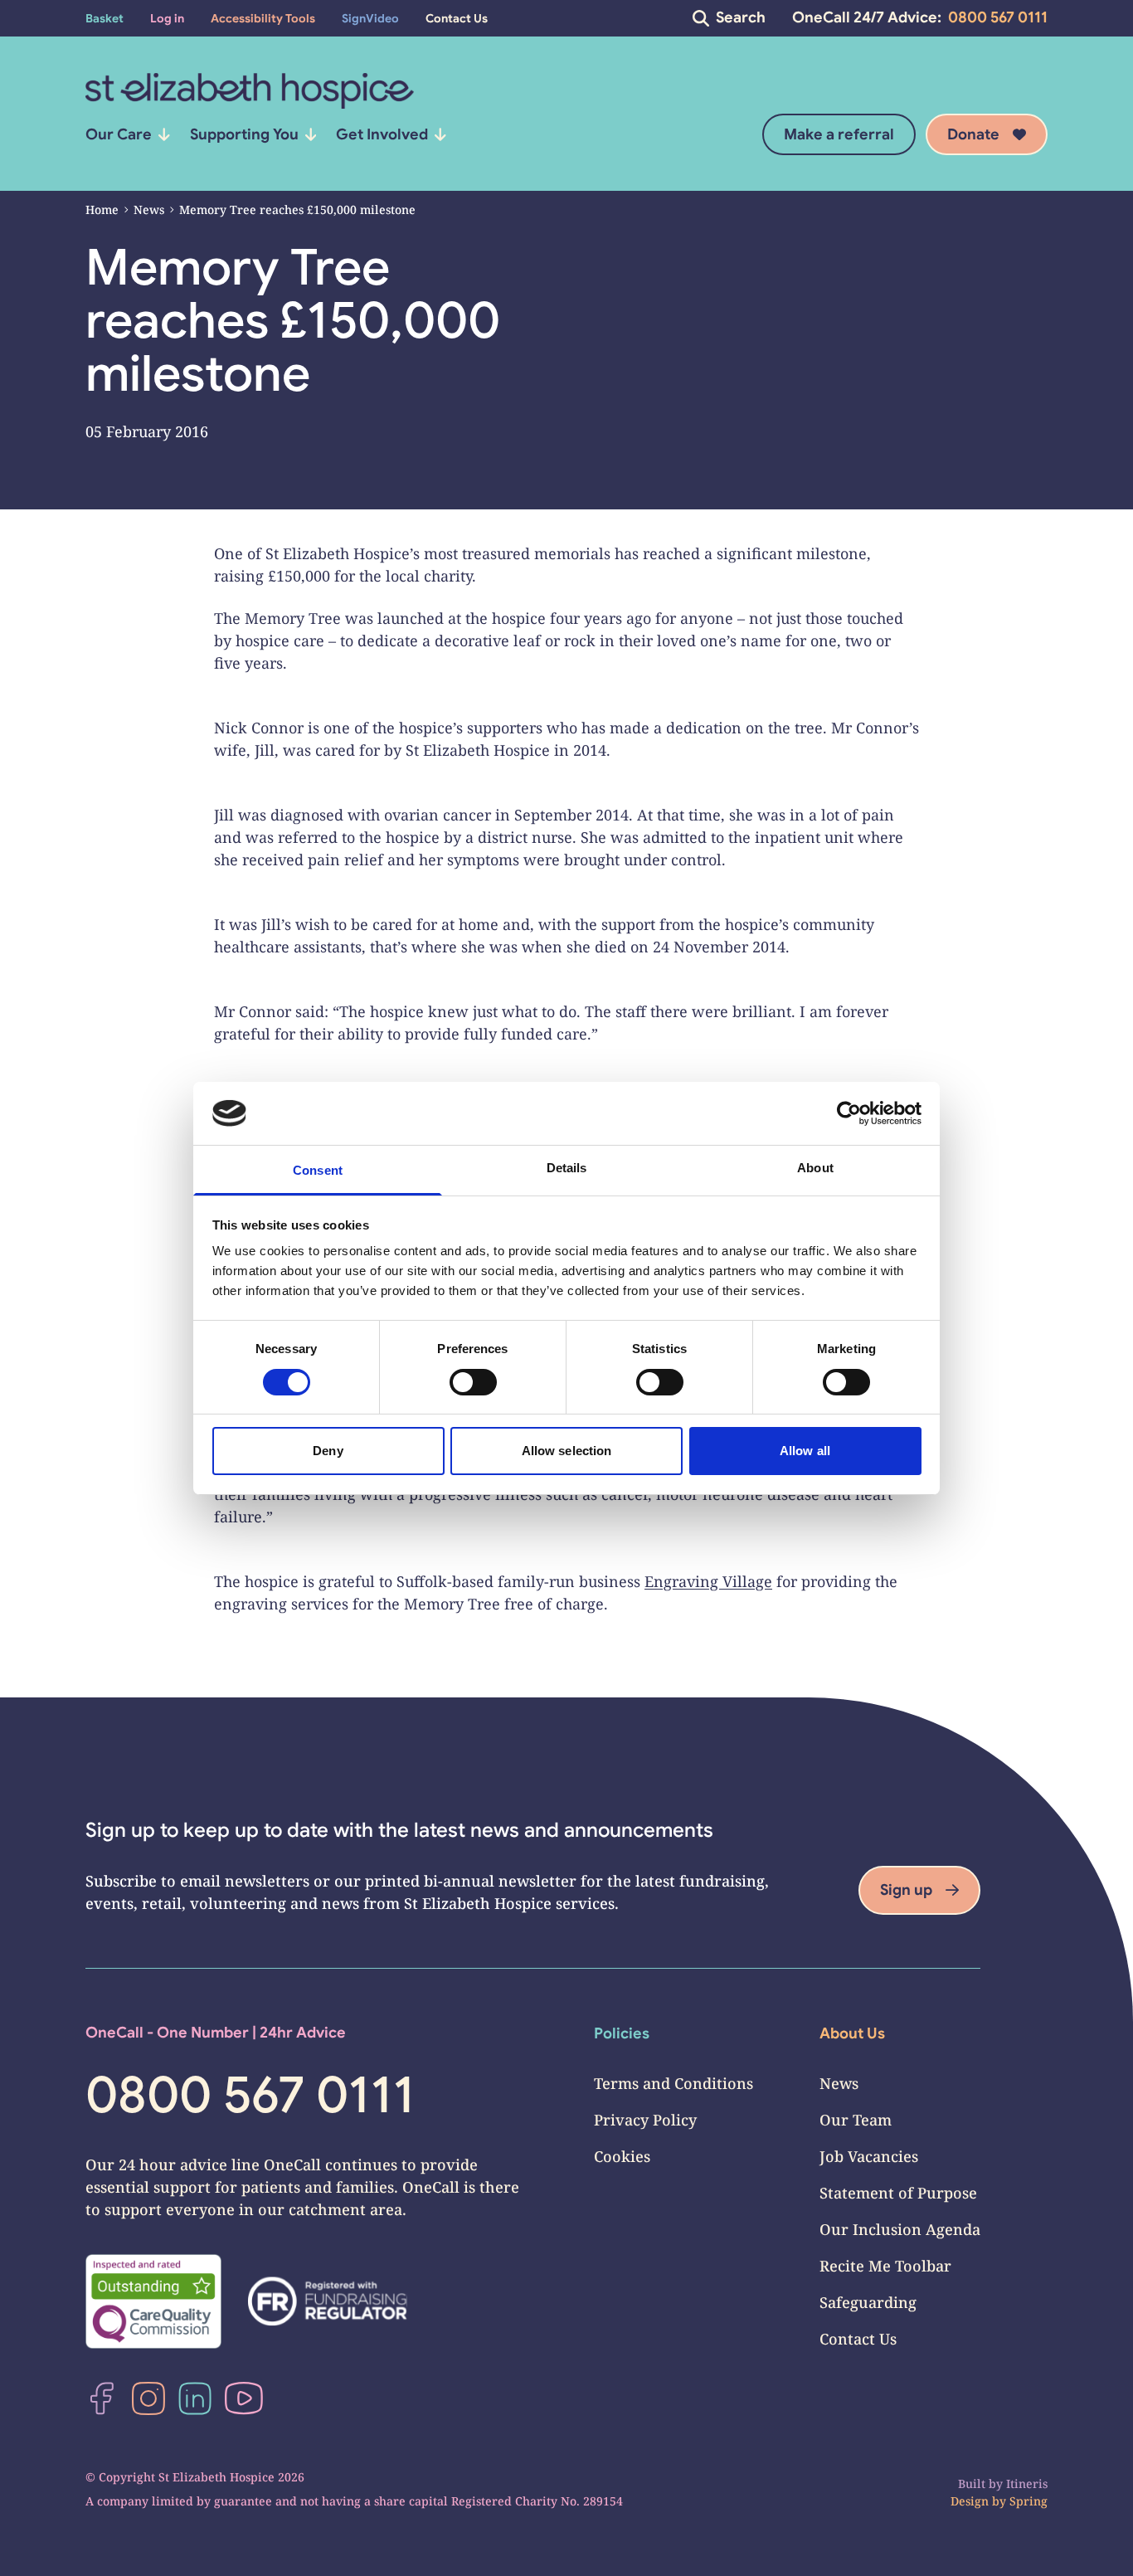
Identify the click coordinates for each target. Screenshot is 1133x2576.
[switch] (473, 1382)
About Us (852, 2033)
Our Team (856, 2120)
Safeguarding (868, 2302)
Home (102, 209)
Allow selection (567, 1451)
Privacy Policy (645, 2120)
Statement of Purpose (898, 2193)
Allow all (805, 1451)
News (149, 209)
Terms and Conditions (673, 2083)
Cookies (622, 2156)
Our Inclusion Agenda (900, 2229)
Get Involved (382, 134)
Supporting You (244, 134)
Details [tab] (567, 1168)
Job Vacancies (869, 2156)
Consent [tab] (318, 1170)
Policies (622, 2033)
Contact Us (858, 2339)
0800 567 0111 (998, 17)
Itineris (1027, 2483)
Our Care (119, 134)
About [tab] (815, 1168)
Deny (328, 1451)
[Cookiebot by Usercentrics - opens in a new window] (849, 1113)
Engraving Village (708, 1581)
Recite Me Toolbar (885, 2266)
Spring (1028, 2501)
